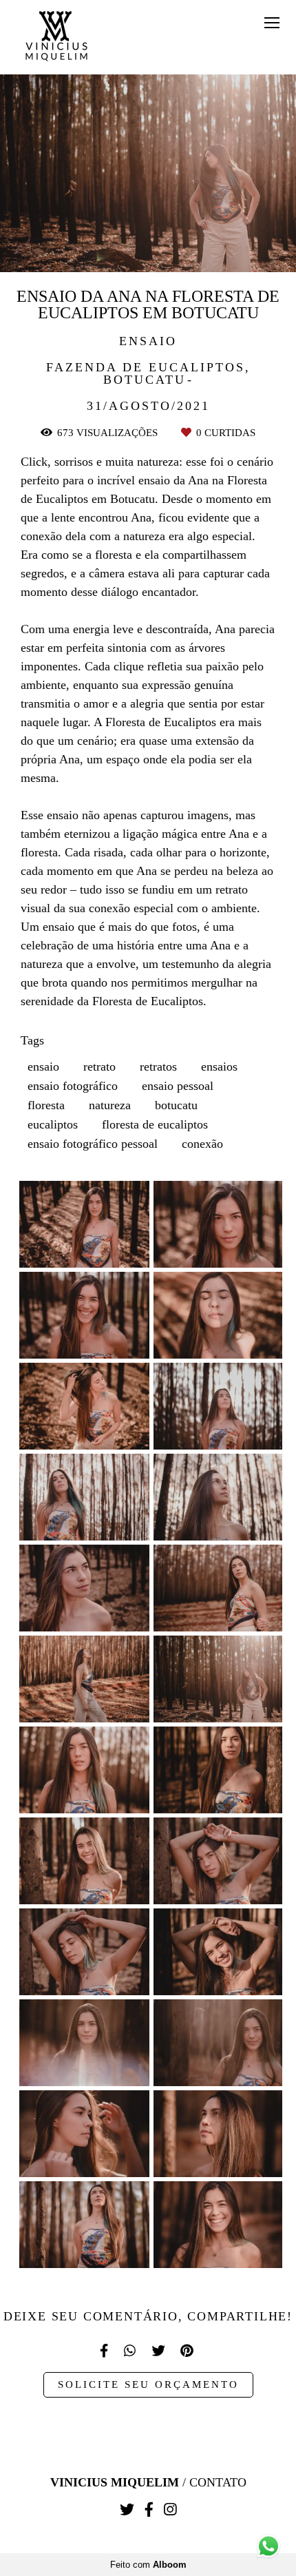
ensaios (219, 1067)
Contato (218, 2482)
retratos (158, 1067)
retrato (99, 1067)
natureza (110, 1105)
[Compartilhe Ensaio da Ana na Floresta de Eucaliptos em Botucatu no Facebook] (105, 2351)
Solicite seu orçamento (148, 2384)
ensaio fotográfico (73, 1086)
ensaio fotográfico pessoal (93, 1144)
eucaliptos (53, 1124)
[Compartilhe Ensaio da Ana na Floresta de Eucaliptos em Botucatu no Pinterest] (188, 2351)
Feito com (148, 2565)
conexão (202, 1144)
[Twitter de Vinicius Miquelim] (127, 2510)
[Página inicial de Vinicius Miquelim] (56, 37)
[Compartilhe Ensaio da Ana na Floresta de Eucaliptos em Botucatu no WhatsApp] (131, 2351)
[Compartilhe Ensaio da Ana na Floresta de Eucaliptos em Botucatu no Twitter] (159, 2351)
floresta (46, 1105)
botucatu (176, 1105)
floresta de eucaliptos (155, 1124)
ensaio (43, 1067)
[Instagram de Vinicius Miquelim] (170, 2510)
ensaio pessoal (178, 1086)
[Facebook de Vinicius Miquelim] (149, 2510)
